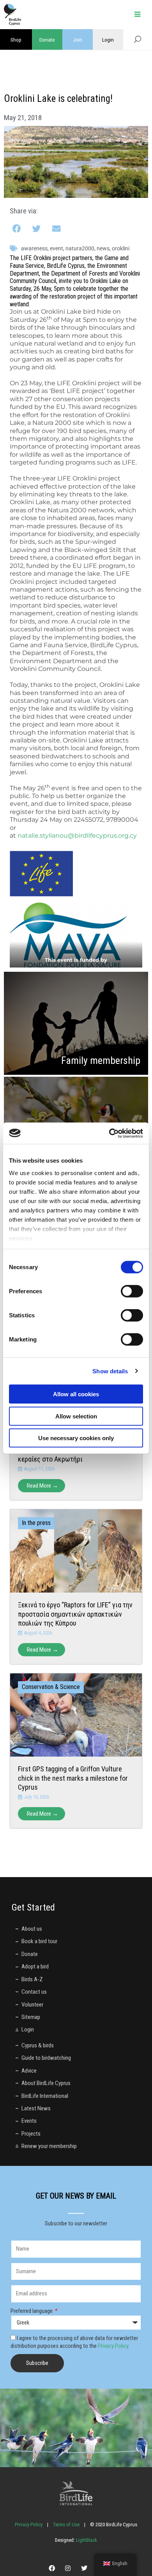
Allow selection (76, 1416)
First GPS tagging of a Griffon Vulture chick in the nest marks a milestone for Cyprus (73, 1778)
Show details (110, 1371)
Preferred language (32, 2311)
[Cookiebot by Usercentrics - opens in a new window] (109, 1133)
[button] (17, 229)
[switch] (132, 1291)
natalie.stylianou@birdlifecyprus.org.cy (77, 836)
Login (108, 40)
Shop (16, 40)
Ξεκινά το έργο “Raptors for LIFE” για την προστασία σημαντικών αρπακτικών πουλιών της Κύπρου (75, 1614)
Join (78, 40)
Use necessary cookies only (76, 1438)
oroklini (121, 248)
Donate (47, 40)
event (57, 248)
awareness (34, 248)
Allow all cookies (76, 1394)
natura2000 (80, 248)
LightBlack (86, 2540)
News (103, 248)
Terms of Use (66, 2524)
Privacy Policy (113, 2346)
